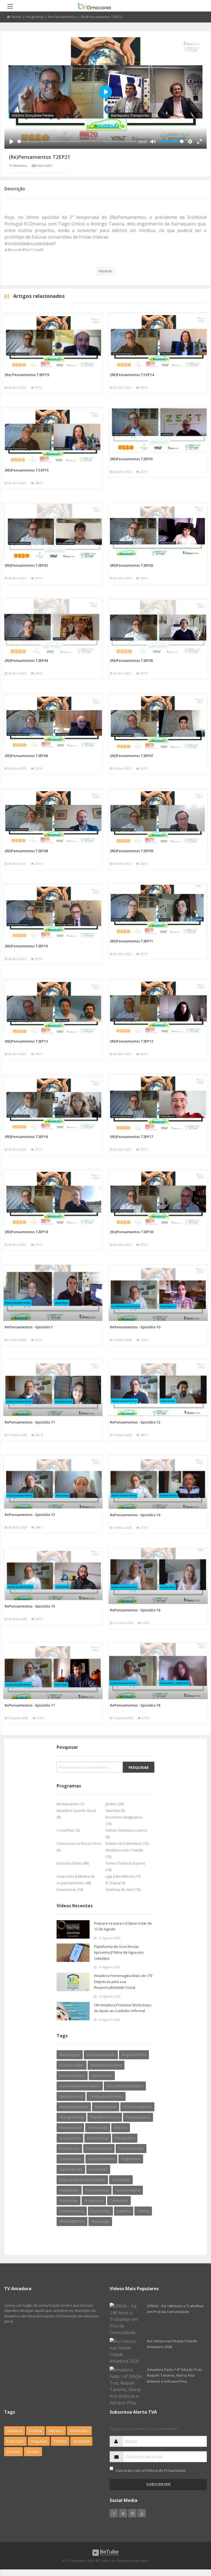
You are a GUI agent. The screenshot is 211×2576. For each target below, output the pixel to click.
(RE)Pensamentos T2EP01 (131, 459)
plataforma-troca (105, 2117)
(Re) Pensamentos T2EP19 (27, 375)
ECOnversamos (99, 2148)
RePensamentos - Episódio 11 (30, 1422)
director (121, 2128)
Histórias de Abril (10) (123, 1889)
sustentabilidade (101, 2055)
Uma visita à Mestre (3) (75, 1876)
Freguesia (39, 2441)
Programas (35, 17)
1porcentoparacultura (125, 2086)
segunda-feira (134, 2055)
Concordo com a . (151, 2470)
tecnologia (100, 2221)
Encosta (13, 2451)
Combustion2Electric (106, 2096)
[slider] (77, 141)
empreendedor (131, 2148)
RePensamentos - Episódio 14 (135, 1515)
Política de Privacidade (165, 2470)
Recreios (56, 2431)
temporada (98, 2128)
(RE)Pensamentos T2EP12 (26, 1041)
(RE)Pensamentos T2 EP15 (27, 470)
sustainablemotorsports (80, 2086)
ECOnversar (69, 2148)
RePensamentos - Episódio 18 (135, 1705)
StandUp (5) (115, 1810)
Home (16, 17)
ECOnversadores (137, 2107)
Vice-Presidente (101, 2159)
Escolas (33, 2451)
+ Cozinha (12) (68, 1830)
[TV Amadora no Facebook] (114, 2513)
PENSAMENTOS (72, 2221)
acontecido (98, 2169)
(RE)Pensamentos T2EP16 (26, 1137)
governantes (70, 2159)
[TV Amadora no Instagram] (132, 2513)
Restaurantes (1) (70, 1804)
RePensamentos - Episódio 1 (29, 1327)
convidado (119, 2201)
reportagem (70, 2055)
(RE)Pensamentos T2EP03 (131, 565)
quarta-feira (70, 2138)
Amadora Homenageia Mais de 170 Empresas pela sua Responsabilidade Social (123, 1982)
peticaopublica (138, 2117)
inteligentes (69, 2190)
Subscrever (158, 2484)
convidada (121, 2180)
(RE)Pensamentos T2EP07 (131, 756)
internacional (70, 2128)
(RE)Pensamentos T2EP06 (26, 756)
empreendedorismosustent (82, 2180)
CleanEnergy (98, 2138)
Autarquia (81, 2441)
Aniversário (79, 2431)
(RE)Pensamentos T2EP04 (26, 660)
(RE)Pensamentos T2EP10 (26, 946)
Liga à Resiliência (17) (123, 1876)
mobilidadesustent (106, 2065)
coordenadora (72, 2211)
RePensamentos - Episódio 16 (135, 1610)
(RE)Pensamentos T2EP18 (26, 1232)
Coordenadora (128, 2190)
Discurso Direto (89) (73, 1863)
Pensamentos (97, 2190)
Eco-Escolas (100, 2211)
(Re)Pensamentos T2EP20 (132, 1232)
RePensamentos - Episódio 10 (135, 1327)
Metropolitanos (72, 2075)
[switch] (111, 2468)
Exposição (15, 2441)
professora (94, 2201)
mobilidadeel (106, 2107)
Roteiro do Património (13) (127, 1843)
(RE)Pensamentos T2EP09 (131, 851)
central (143, 2211)
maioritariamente (74, 2107)
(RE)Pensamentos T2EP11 (131, 941)
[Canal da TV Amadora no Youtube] (142, 2513)
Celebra (35, 2431)
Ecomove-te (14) (70, 1889)
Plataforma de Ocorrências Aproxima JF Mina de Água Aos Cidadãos (119, 1952)
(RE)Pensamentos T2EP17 (131, 1137)
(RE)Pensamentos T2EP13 (131, 1041)
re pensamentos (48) (74, 1883)
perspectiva (125, 2138)
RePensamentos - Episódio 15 (30, 1606)
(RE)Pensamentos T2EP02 (26, 565)
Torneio (60, 2441)
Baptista (124, 2211)
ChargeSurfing (71, 2117)
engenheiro (131, 2159)
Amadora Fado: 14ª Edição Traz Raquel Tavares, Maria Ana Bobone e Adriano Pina (174, 2375)
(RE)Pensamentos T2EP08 (26, 851)
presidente (69, 2201)
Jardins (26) (115, 1804)
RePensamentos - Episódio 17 (30, 1705)
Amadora (15, 2431)
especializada (71, 2169)
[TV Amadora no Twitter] (123, 2513)
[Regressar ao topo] (193, 2542)
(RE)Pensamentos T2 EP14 (132, 375)
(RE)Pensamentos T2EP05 (131, 660)
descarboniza (71, 2096)
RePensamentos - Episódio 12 (135, 1422)
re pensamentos (62, 17)
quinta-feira (102, 2075)
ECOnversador (72, 2065)
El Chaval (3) (115, 1883)
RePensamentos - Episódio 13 (30, 1515)
